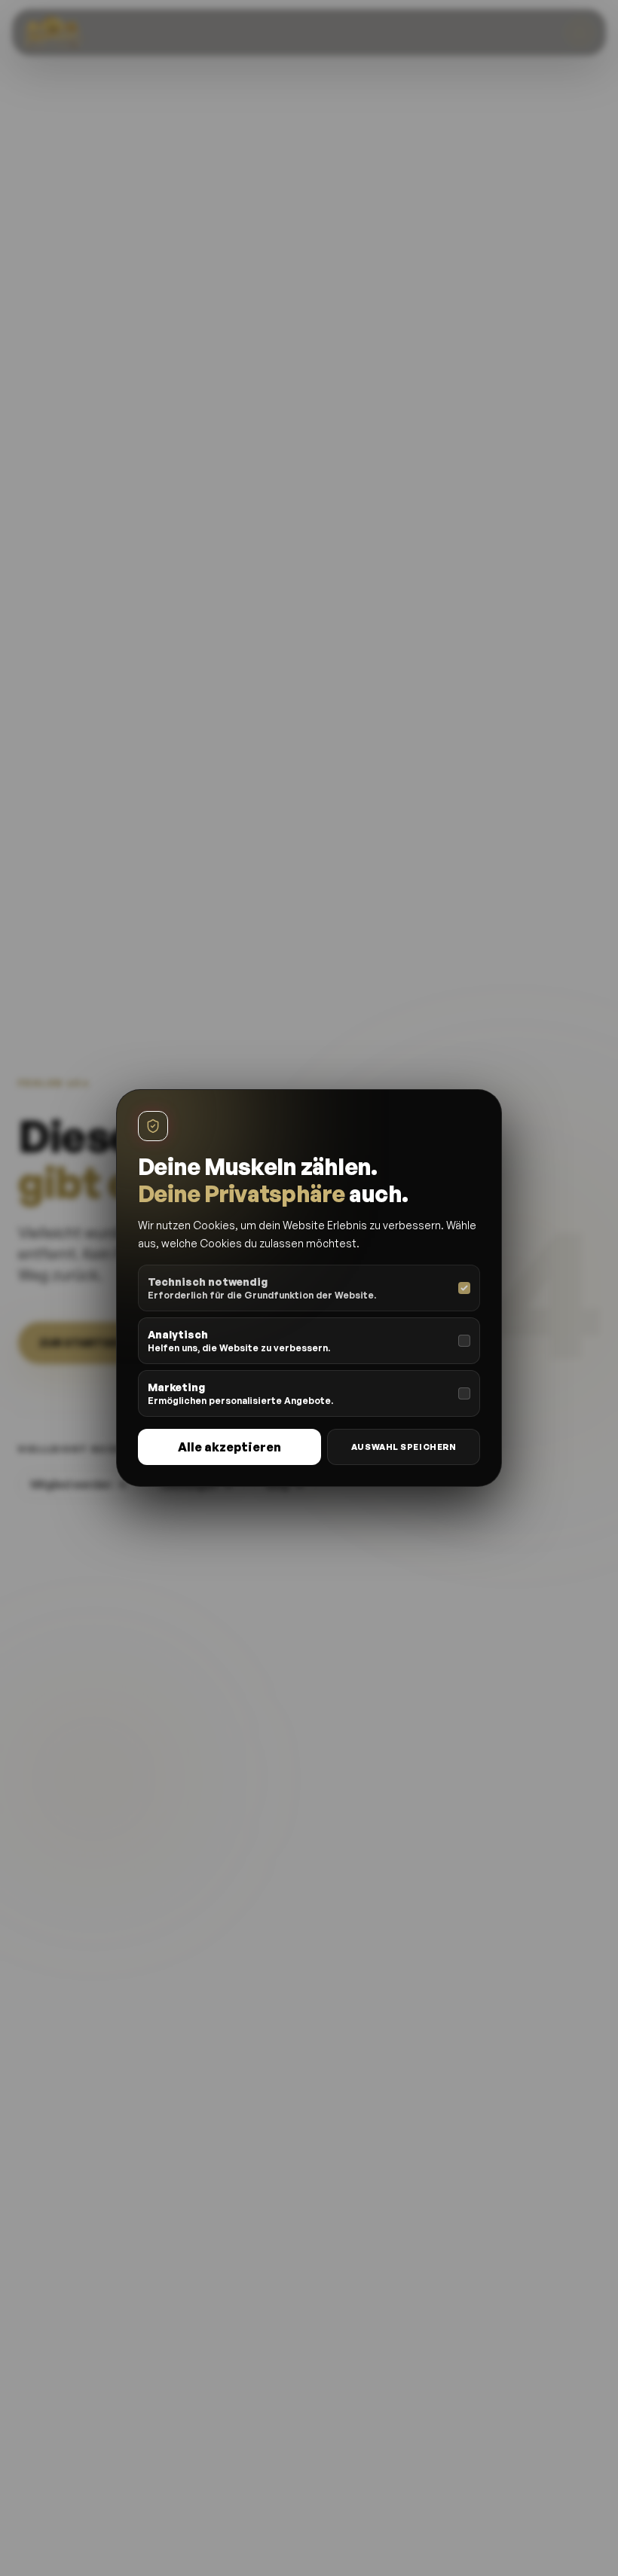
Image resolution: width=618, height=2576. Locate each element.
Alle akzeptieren (229, 1447)
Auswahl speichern (404, 1447)
